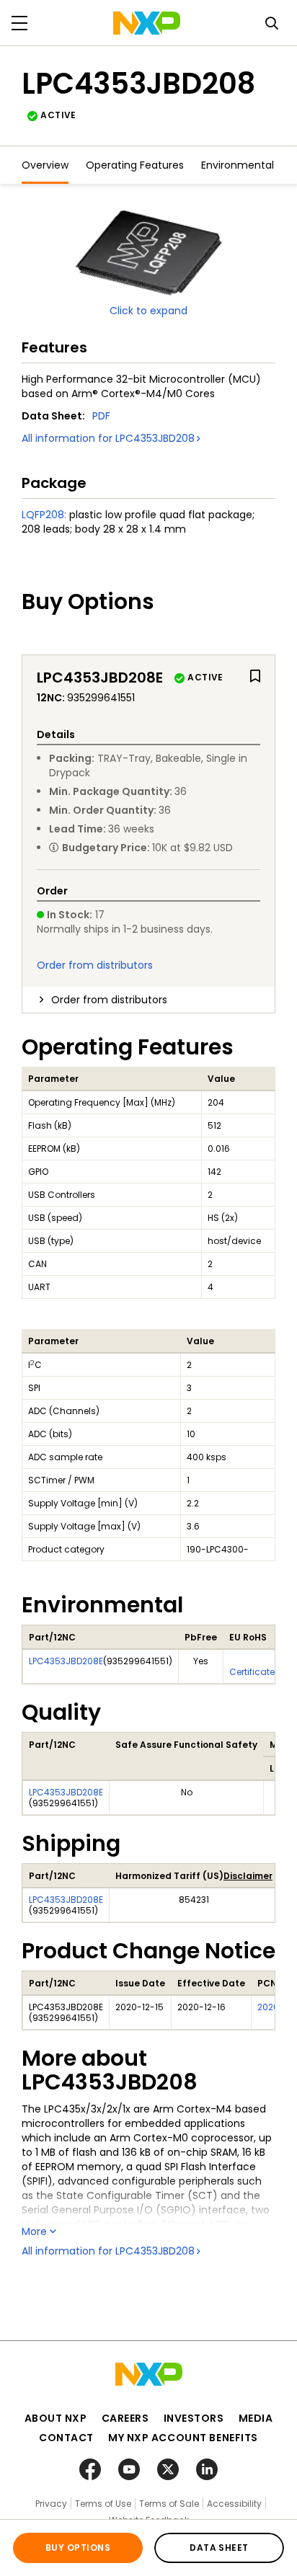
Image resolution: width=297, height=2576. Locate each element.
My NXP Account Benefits (183, 2438)
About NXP (56, 2418)
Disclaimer (248, 1876)
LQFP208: (44, 515)
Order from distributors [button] (109, 1000)
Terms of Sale (169, 2504)
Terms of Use (103, 2504)
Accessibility (234, 2504)
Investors (194, 2418)
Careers (125, 2418)
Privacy (51, 2504)
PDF (101, 416)
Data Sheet (219, 2548)
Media (256, 2418)
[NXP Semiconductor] (147, 23)
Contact (66, 2438)
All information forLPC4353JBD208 (108, 438)
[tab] (148, 1000)
